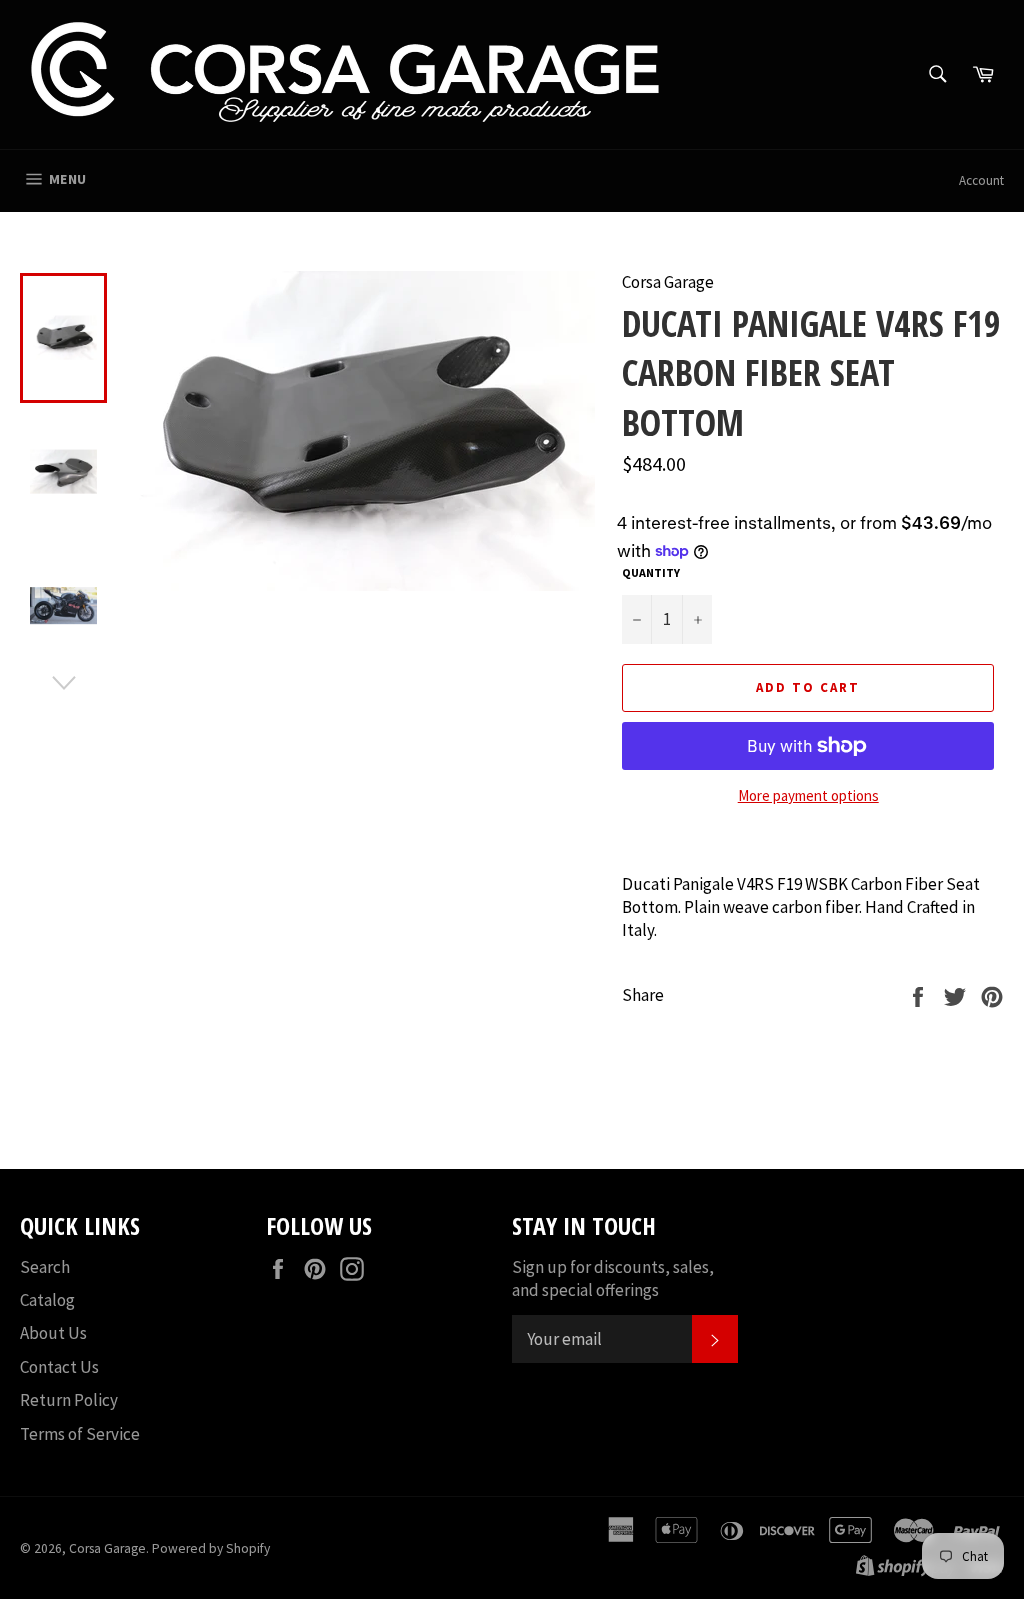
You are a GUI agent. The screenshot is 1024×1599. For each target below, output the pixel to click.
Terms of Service (80, 1434)
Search (45, 1267)
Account (981, 180)
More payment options (808, 795)
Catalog (47, 1300)
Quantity (651, 572)
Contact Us (59, 1367)
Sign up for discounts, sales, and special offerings (613, 1278)
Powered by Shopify (211, 1548)
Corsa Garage (107, 1548)
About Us (53, 1333)
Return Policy (69, 1400)
